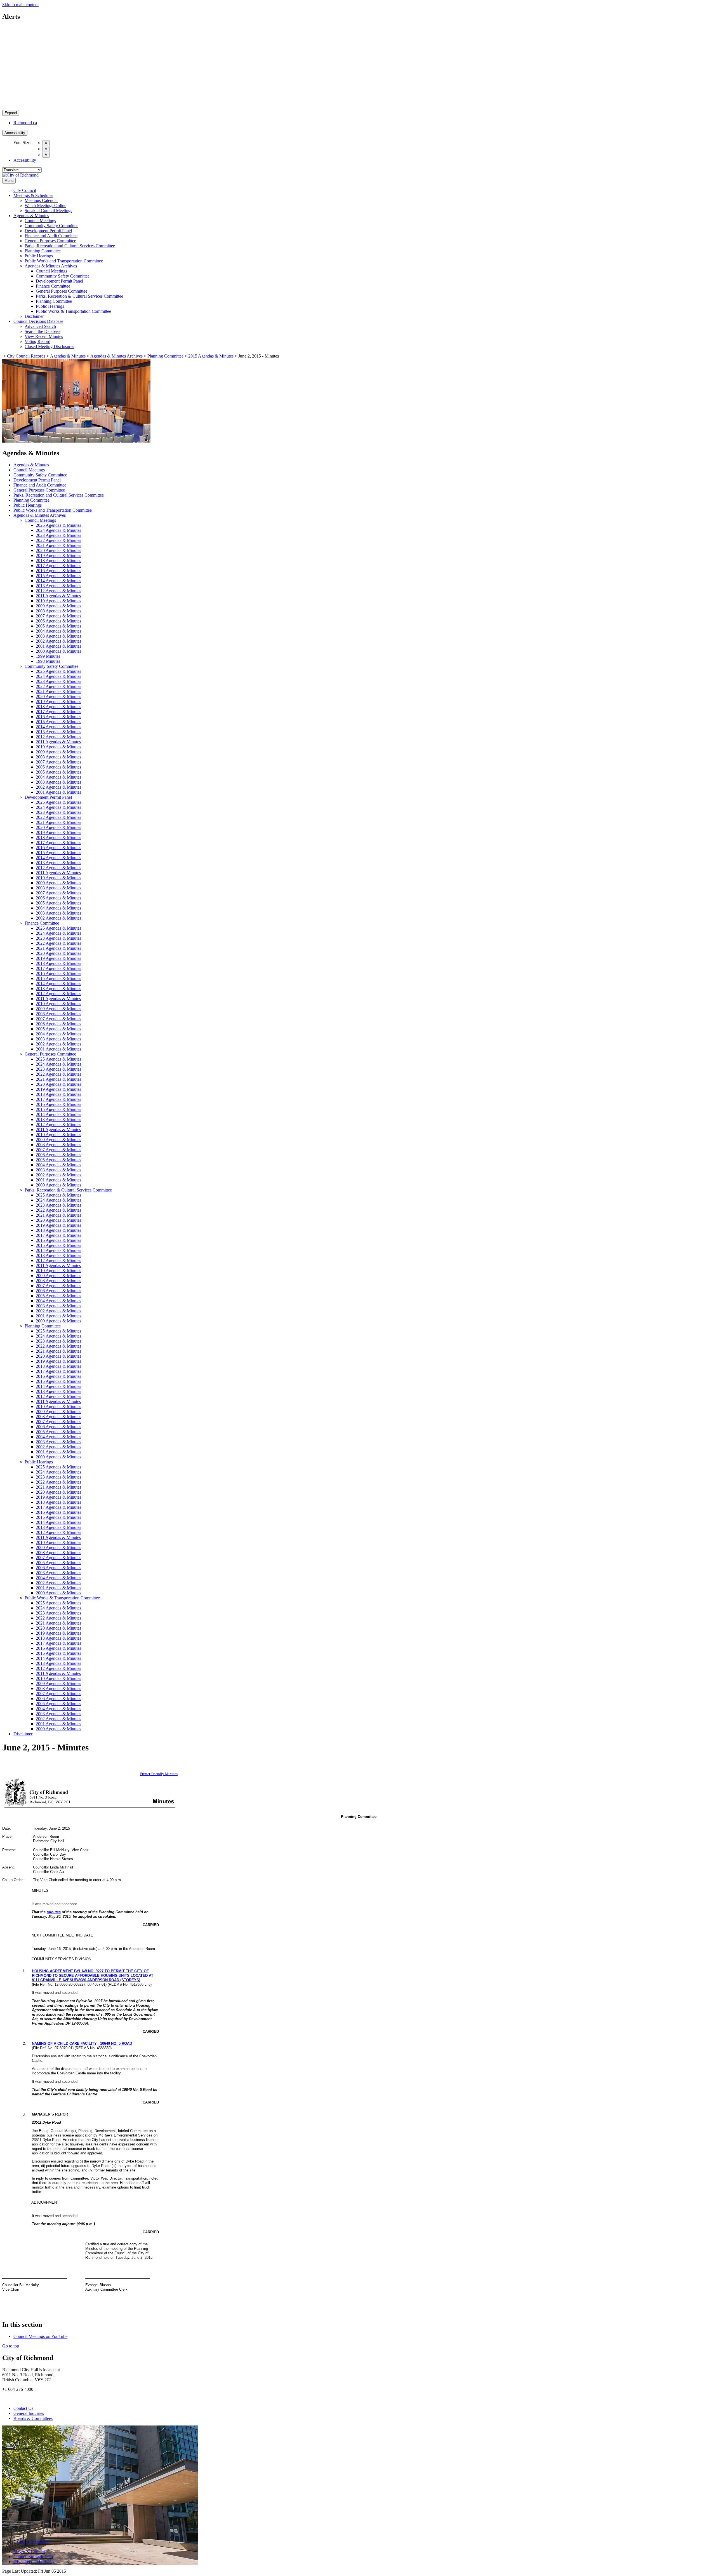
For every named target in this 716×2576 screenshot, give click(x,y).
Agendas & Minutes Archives (51, 266)
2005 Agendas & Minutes (58, 626)
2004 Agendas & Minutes (58, 631)
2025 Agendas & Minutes (58, 525)
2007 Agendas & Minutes (58, 616)
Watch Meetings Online (45, 205)
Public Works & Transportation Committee (73, 311)
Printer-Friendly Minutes (159, 1774)
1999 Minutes (48, 656)
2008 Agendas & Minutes (58, 611)
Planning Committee (43, 251)
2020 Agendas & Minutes (58, 550)
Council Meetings (40, 221)
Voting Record (37, 341)
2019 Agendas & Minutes (58, 555)
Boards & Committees (33, 2418)
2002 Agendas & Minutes (58, 641)
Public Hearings (39, 256)
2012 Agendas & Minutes (58, 591)
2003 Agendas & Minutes (58, 636)
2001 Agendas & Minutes (58, 646)
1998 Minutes (48, 661)
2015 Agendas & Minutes (211, 356)
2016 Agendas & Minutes (58, 571)
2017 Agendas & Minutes (58, 566)
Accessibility (15, 133)
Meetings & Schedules (33, 195)
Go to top (11, 2346)
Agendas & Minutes (31, 216)
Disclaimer (34, 316)
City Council (25, 190)
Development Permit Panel (48, 231)
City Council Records (26, 356)
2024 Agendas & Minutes (58, 530)
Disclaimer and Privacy (34, 2562)
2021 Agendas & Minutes (58, 545)
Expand (11, 113)
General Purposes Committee (50, 241)
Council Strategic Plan (33, 2557)
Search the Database (43, 331)
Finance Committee (53, 286)
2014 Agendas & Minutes (58, 581)
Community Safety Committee (51, 226)
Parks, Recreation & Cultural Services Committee (79, 296)
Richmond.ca (25, 123)
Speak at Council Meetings (48, 211)
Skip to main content (20, 5)
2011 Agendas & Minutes (58, 596)
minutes (54, 1912)
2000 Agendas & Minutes (58, 651)
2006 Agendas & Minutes (58, 621)
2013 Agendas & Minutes (58, 586)
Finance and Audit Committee (51, 236)
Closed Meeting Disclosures (49, 346)
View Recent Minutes (44, 336)
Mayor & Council (29, 2552)
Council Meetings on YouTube (40, 2336)
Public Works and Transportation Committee (64, 261)
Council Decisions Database (38, 321)
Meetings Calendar (41, 200)
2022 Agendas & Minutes (58, 540)
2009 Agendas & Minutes (58, 606)
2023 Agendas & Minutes (58, 535)
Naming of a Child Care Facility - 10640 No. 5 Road (82, 2043)
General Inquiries (29, 2413)
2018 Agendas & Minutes (58, 560)
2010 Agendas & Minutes (58, 601)
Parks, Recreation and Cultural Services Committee (70, 246)
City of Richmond (33, 2542)
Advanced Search (40, 326)
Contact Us (23, 2408)
